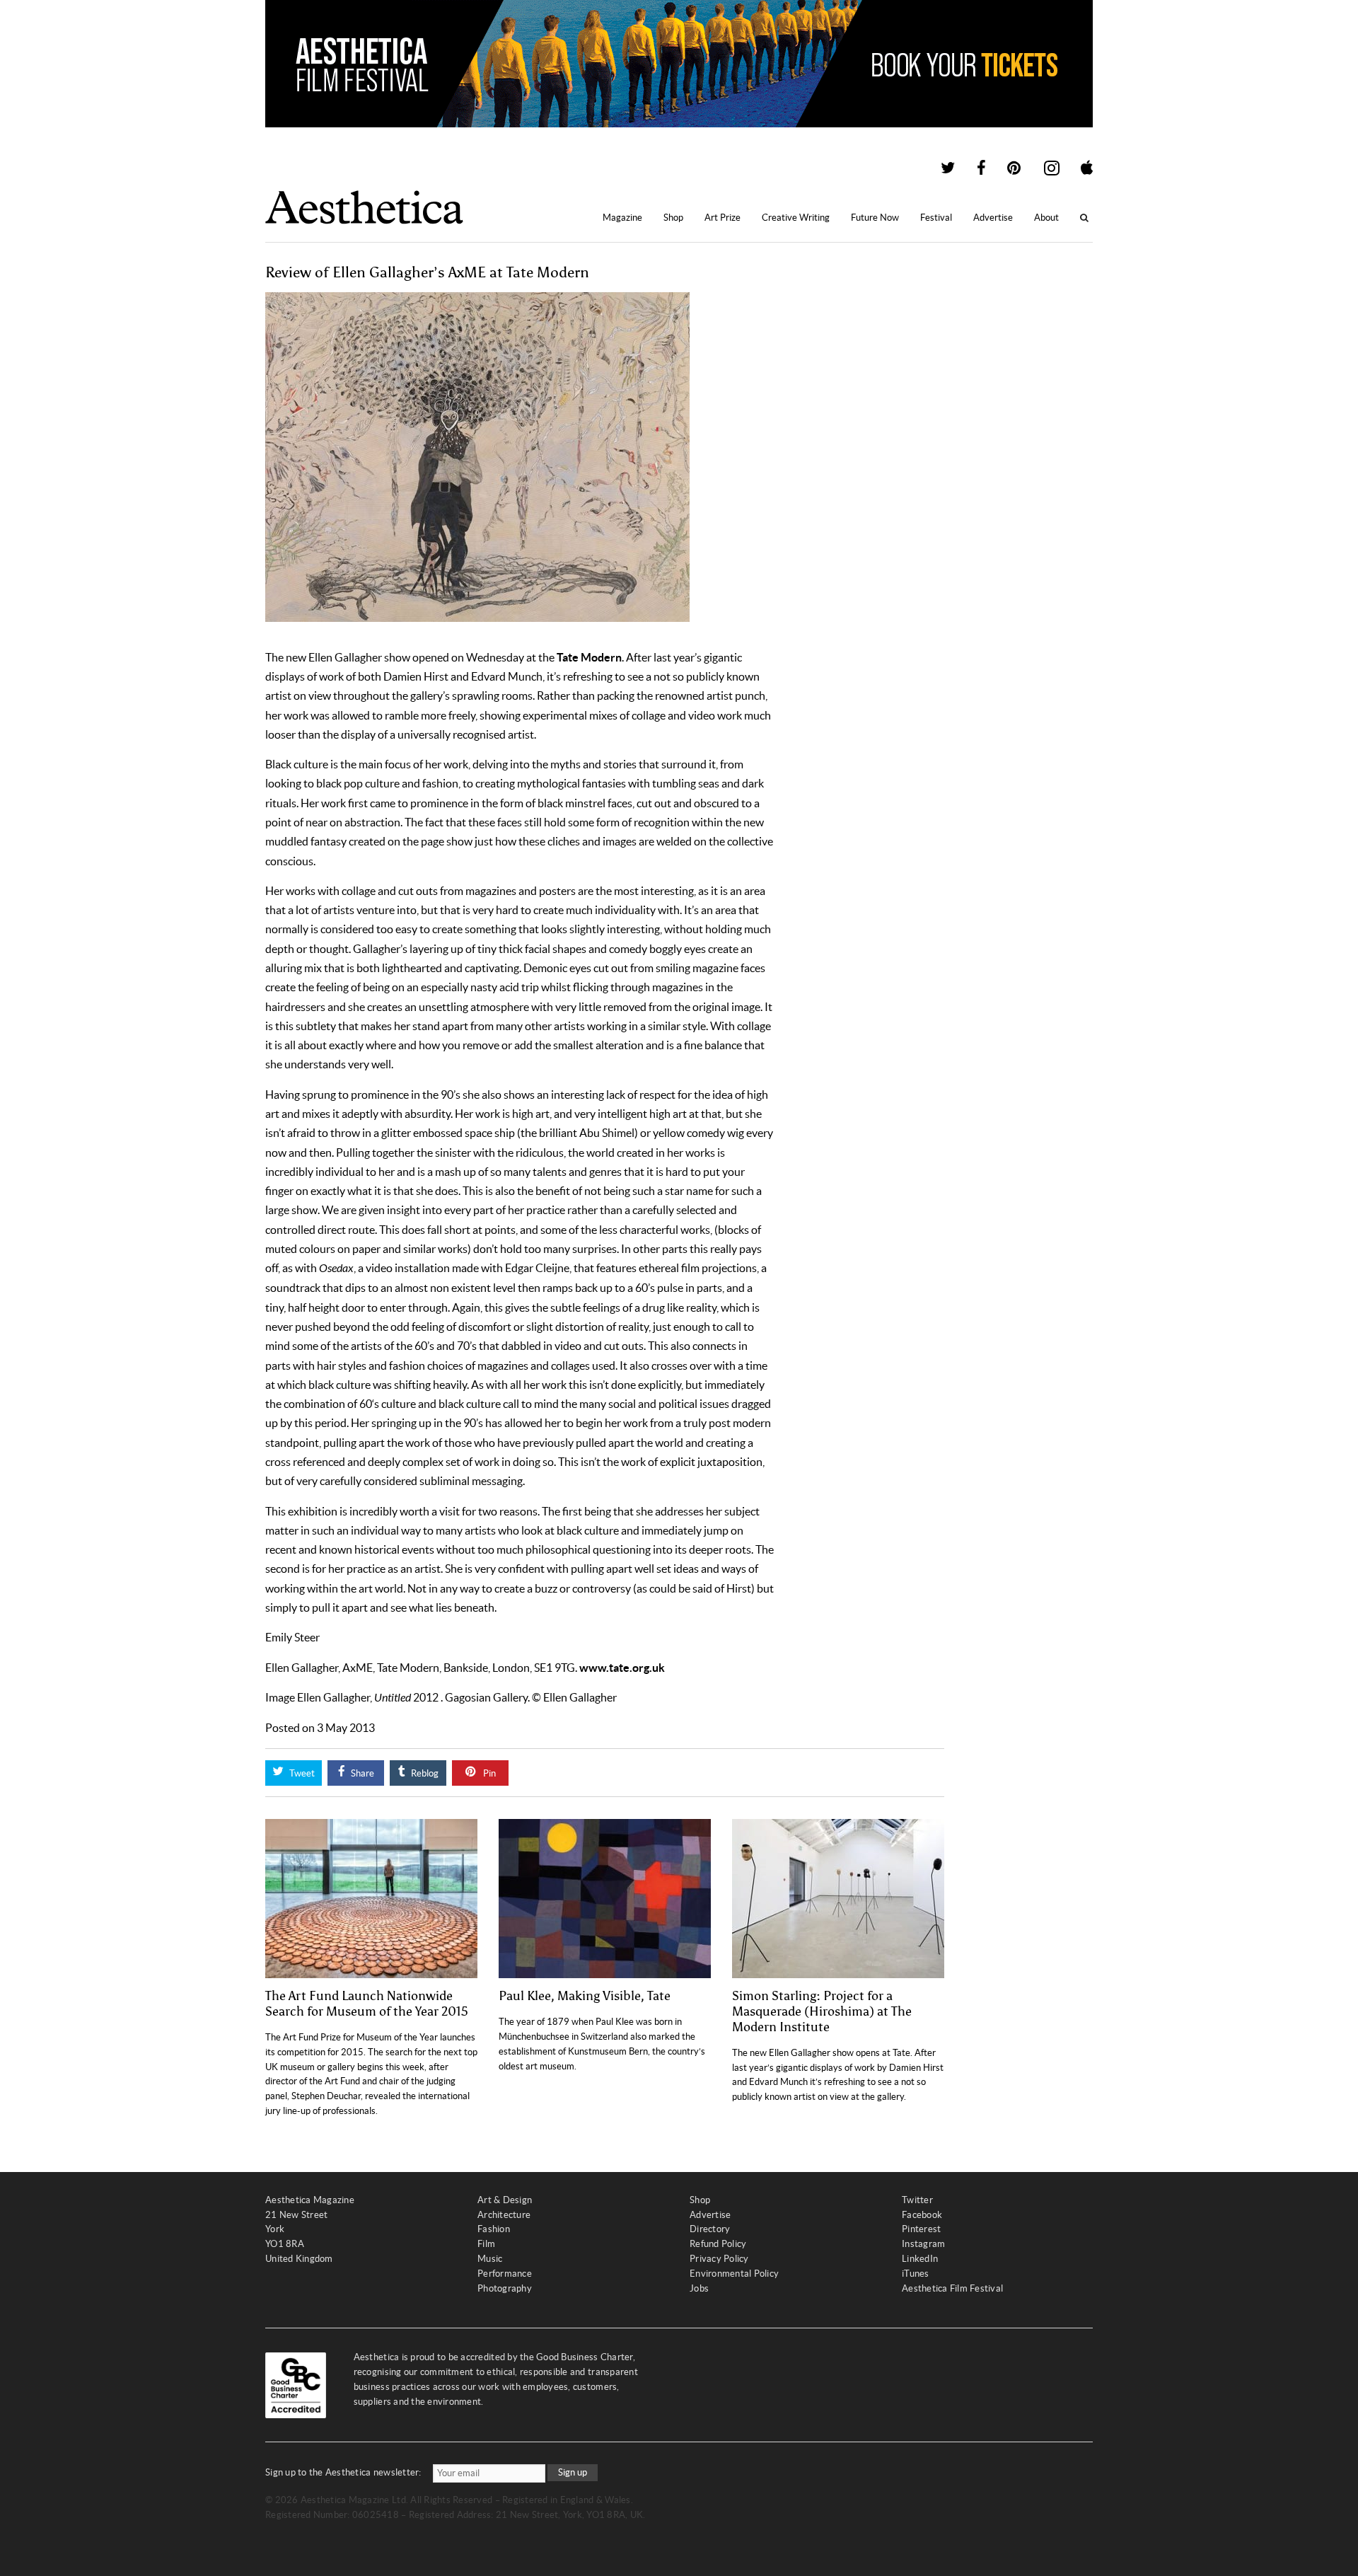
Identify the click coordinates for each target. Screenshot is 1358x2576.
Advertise (993, 218)
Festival (936, 218)
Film (486, 2244)
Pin (488, 1773)
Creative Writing (796, 218)
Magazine (622, 218)
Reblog (424, 1773)
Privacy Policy (719, 2259)
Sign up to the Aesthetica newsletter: (343, 2472)
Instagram (923, 2244)
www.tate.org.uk (622, 1668)
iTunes (916, 2274)
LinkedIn (920, 2259)
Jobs (699, 2288)
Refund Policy (718, 2244)
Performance (505, 2274)
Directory (710, 2229)
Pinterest (921, 2229)
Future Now (875, 218)
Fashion (494, 2229)
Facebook (922, 2215)
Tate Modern (589, 657)
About (1046, 218)
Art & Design (505, 2200)
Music (490, 2259)
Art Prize (722, 218)
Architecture (504, 2215)
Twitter (917, 2200)
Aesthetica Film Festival (952, 2288)
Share (361, 1773)
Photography (505, 2288)
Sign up (573, 2472)
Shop (673, 218)
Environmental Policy (734, 2274)
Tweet (301, 1773)
